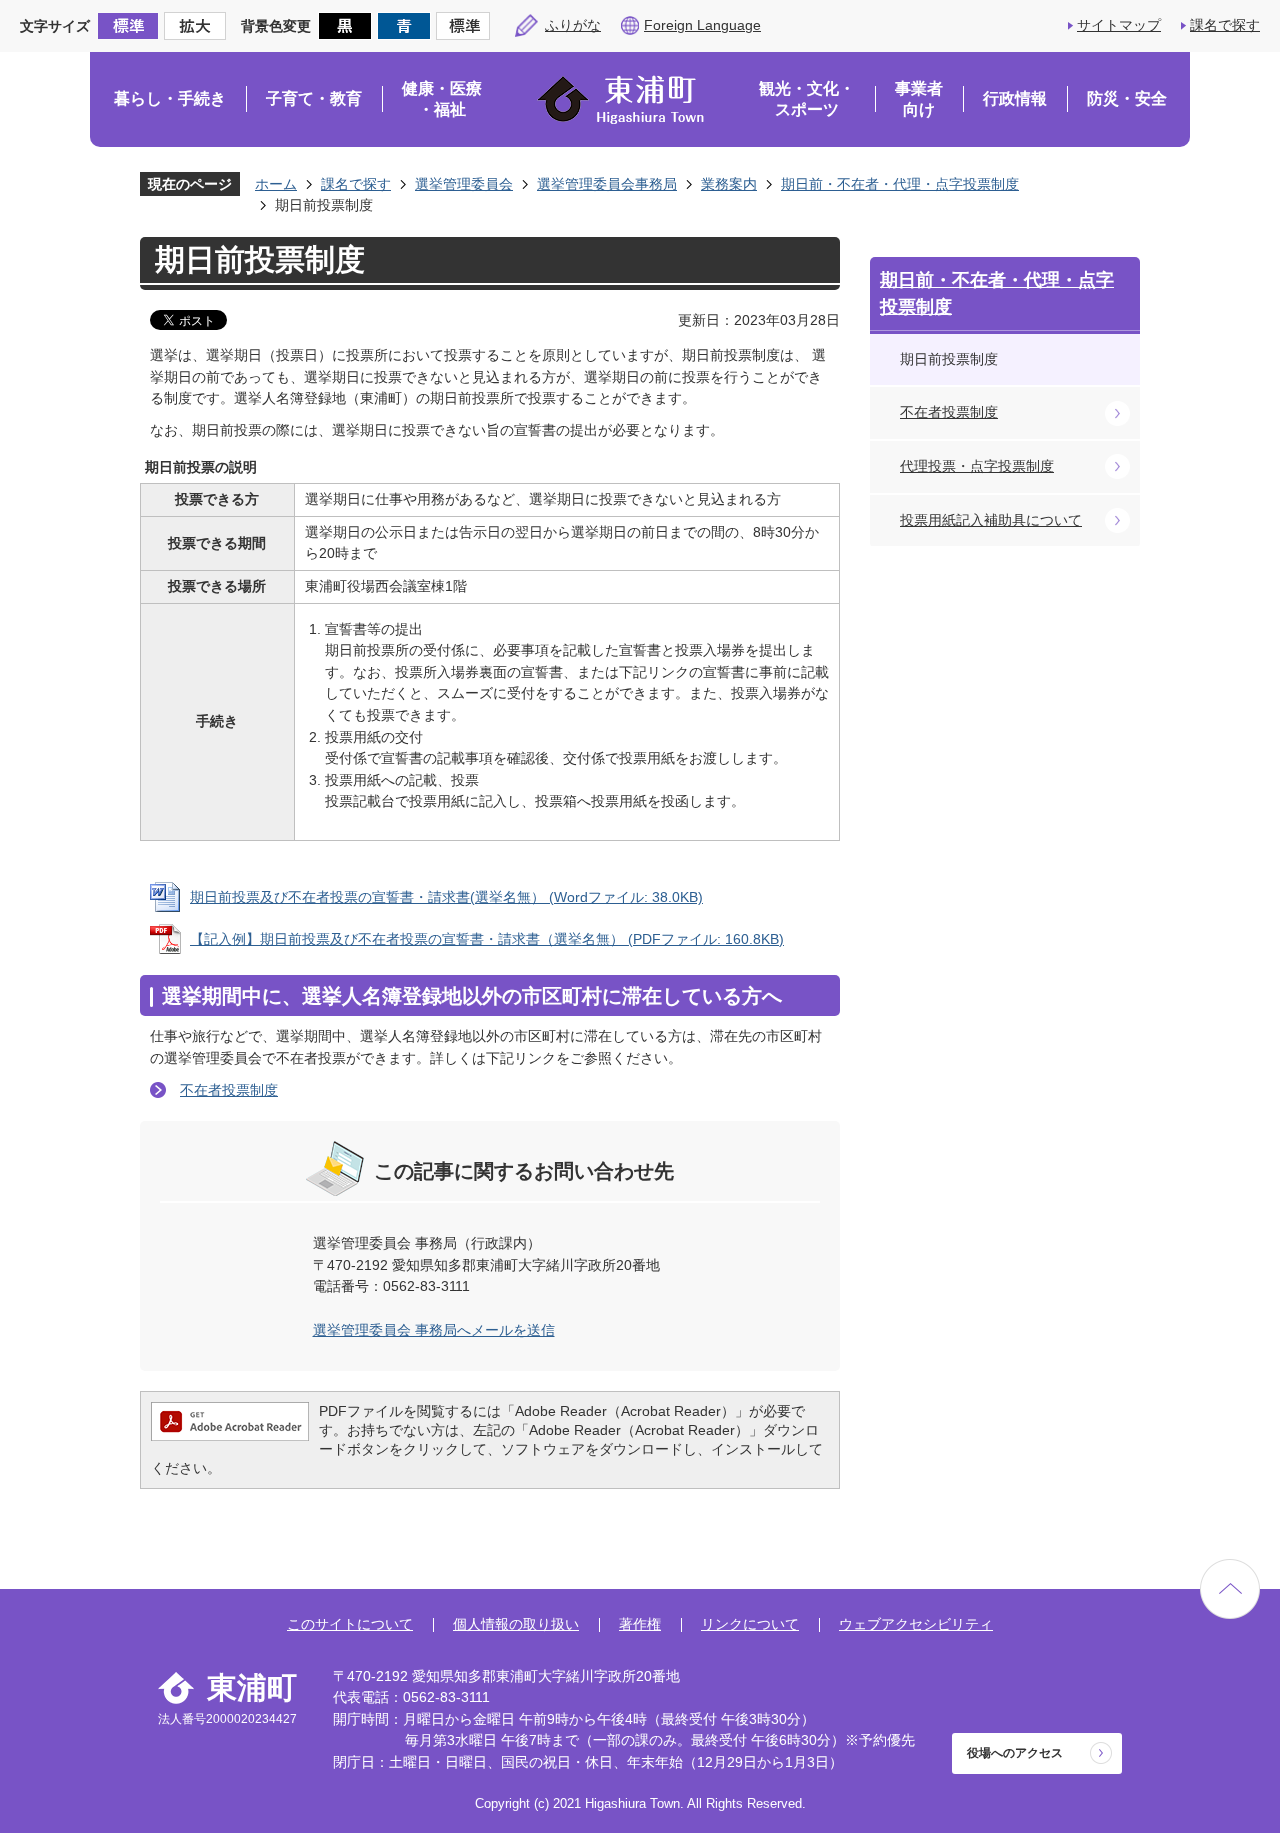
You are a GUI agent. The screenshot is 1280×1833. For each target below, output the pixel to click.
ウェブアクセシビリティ (916, 1624)
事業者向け (919, 99)
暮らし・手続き (170, 98)
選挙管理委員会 (464, 184)
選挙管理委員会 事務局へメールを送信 (434, 1330)
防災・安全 (1127, 98)
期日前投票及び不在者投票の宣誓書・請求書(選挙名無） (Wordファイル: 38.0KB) (446, 897)
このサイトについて (350, 1624)
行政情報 (1015, 98)
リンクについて (750, 1624)
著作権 (640, 1624)
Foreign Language (702, 25)
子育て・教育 (314, 98)
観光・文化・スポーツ (807, 99)
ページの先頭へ (1230, 1589)
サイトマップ (1119, 25)
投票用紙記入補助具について (991, 520)
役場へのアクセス (1015, 1753)
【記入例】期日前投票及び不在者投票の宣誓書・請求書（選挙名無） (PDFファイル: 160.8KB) (487, 939)
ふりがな (573, 25)
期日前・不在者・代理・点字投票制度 (900, 184)
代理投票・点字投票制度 (977, 466)
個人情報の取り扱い (516, 1624)
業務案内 (729, 184)
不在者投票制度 (229, 1090)
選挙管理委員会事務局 (607, 184)
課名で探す (1225, 25)
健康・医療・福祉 (442, 99)
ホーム (276, 184)
